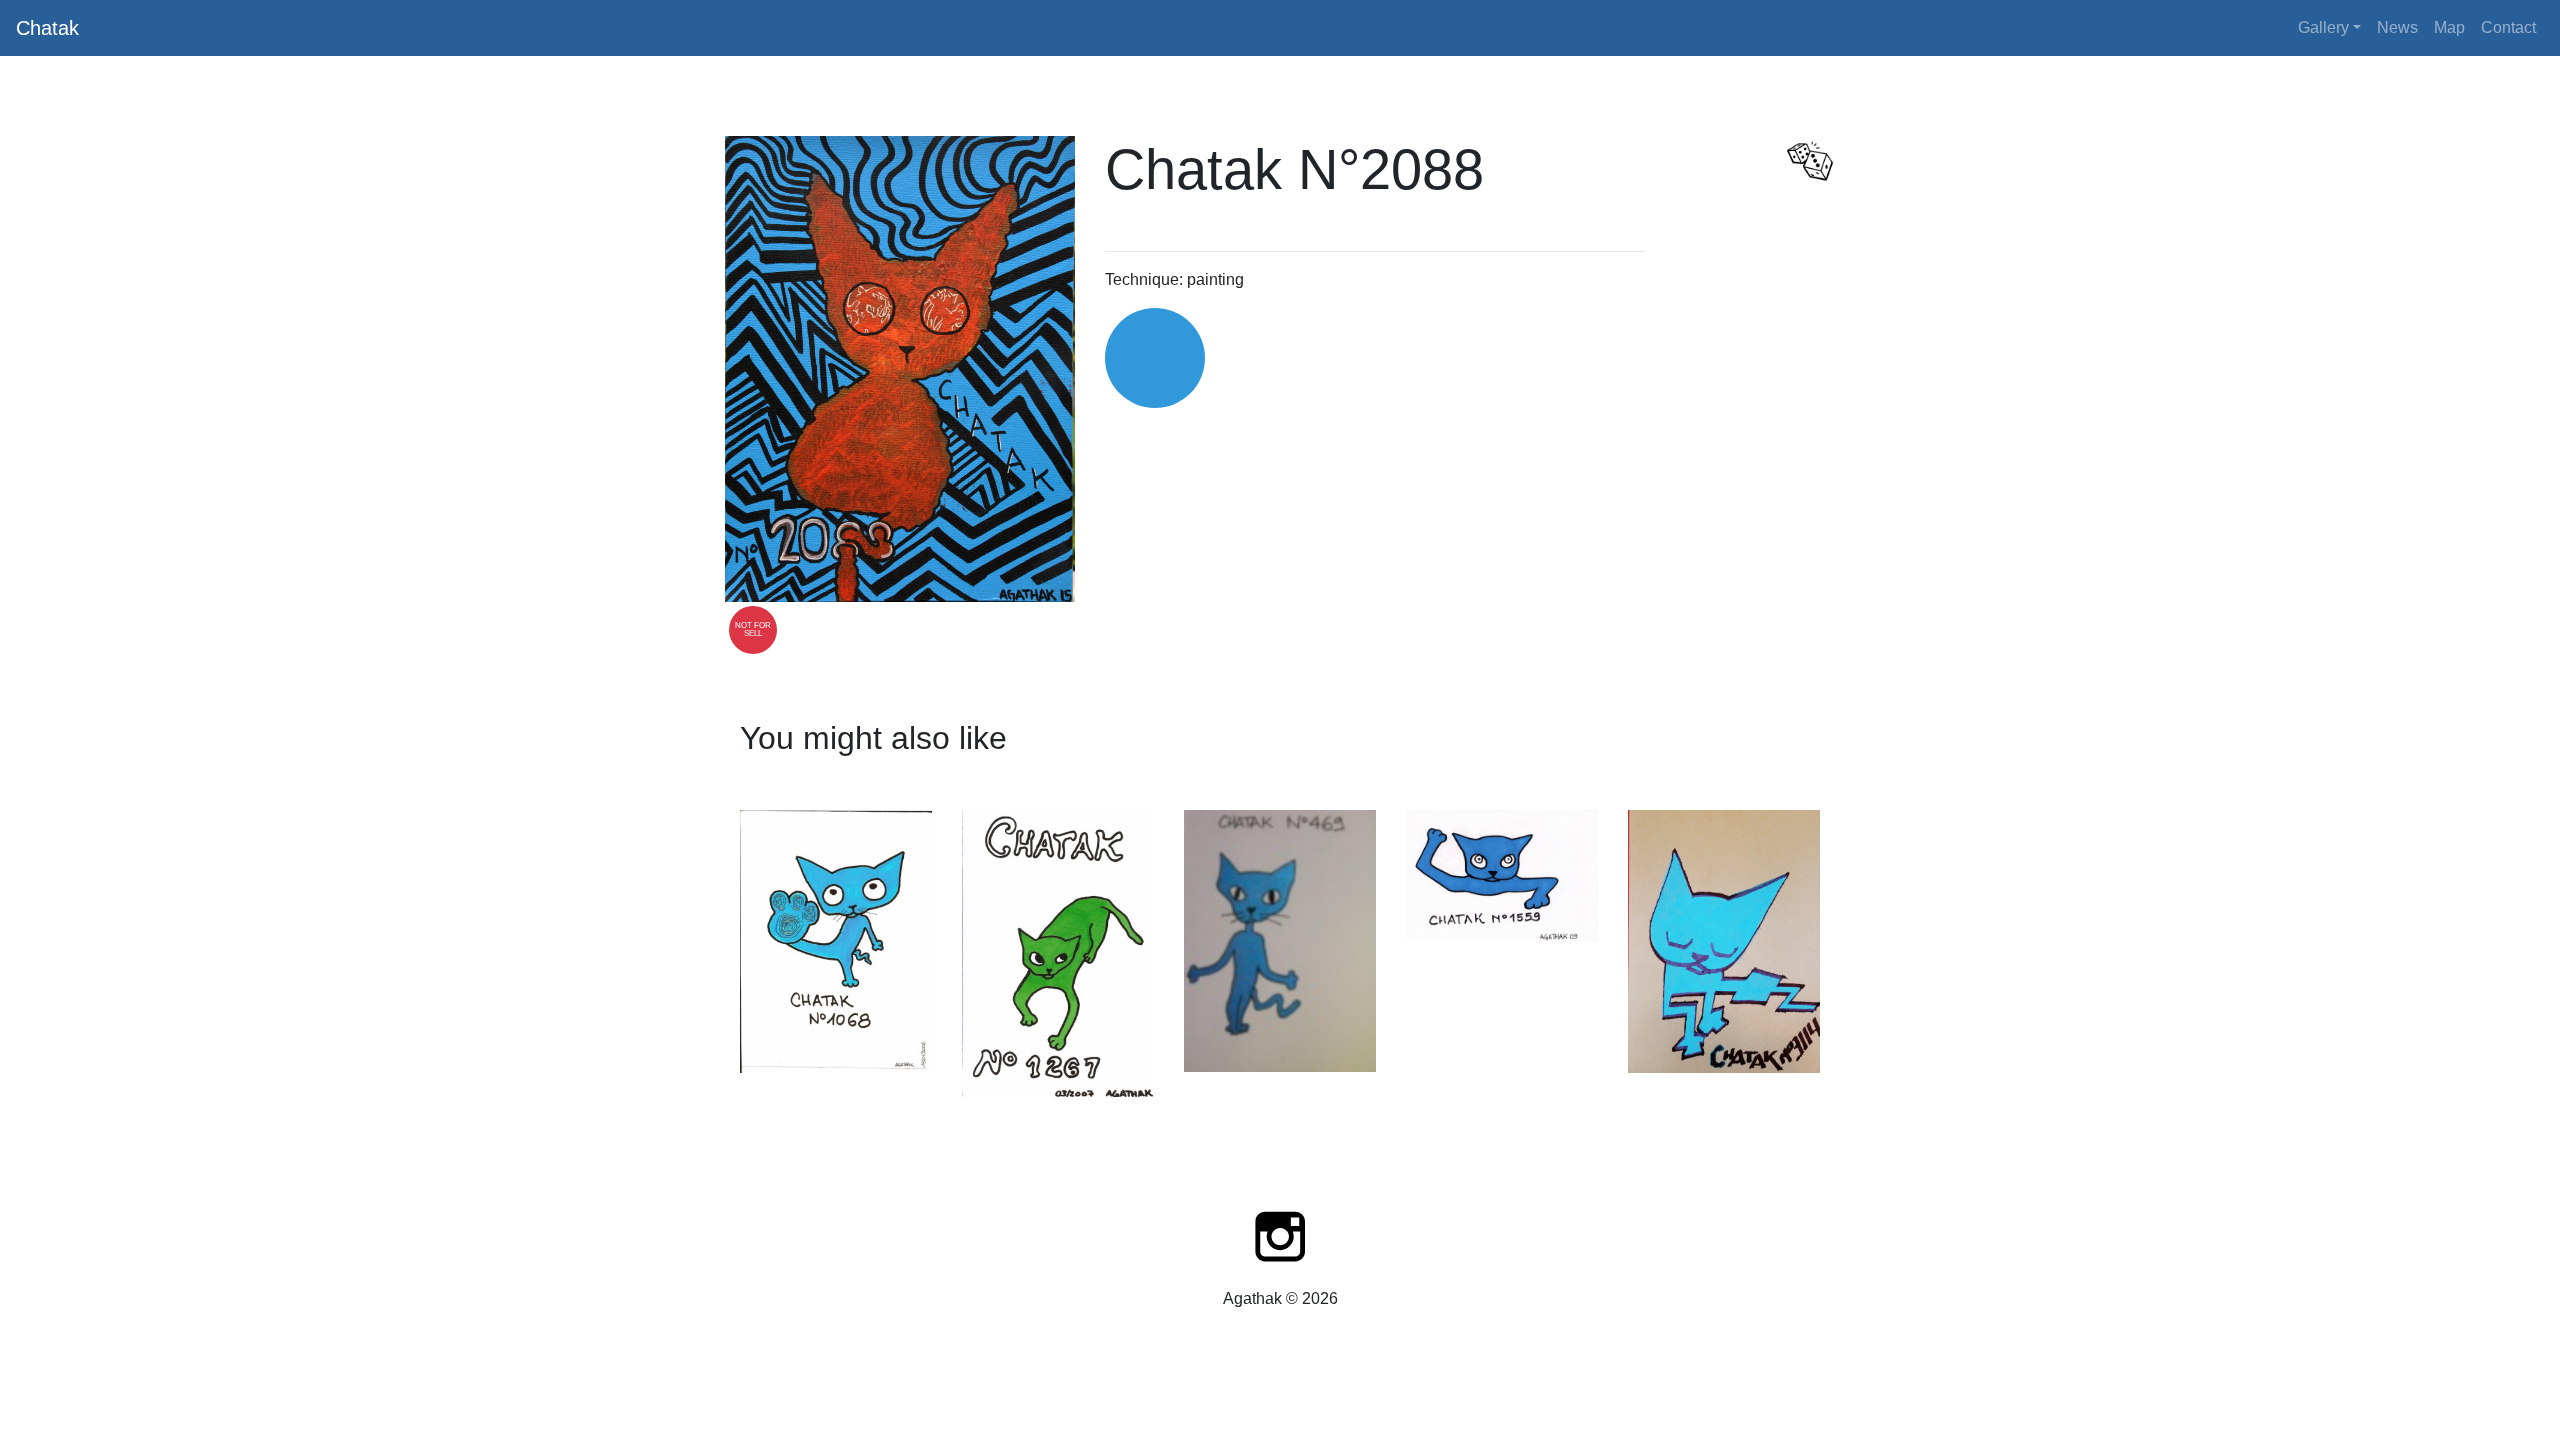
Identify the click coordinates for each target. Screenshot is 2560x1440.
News (2397, 27)
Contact (2508, 27)
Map (2449, 27)
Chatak (47, 28)
